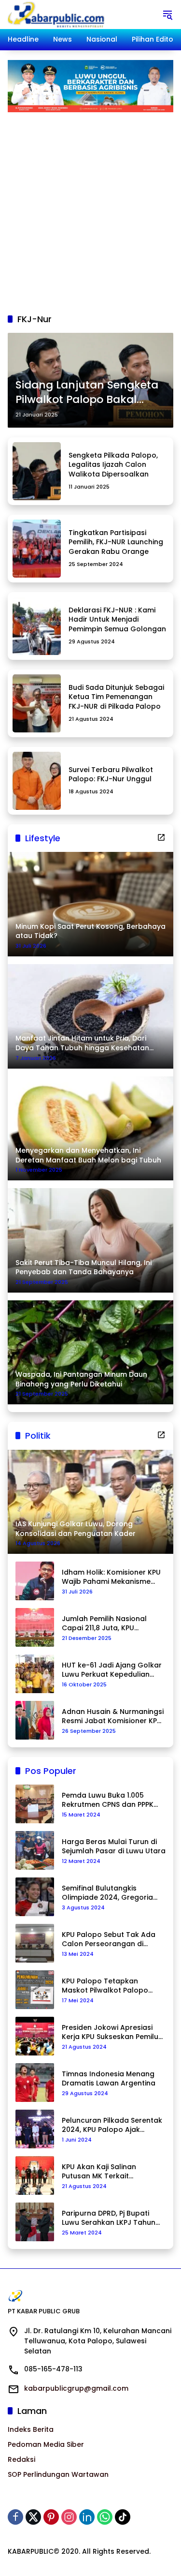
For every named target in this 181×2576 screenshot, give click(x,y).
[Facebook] (15, 2517)
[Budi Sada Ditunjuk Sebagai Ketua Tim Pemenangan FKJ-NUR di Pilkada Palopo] (37, 703)
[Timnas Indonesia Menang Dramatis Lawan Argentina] (35, 2083)
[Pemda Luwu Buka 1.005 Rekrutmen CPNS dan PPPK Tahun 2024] (35, 1804)
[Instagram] (69, 2517)
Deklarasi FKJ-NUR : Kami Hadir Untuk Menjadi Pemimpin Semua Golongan (117, 619)
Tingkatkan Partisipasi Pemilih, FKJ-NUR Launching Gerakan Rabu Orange (116, 542)
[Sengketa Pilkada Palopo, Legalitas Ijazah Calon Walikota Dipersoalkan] (37, 471)
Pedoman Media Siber (46, 2444)
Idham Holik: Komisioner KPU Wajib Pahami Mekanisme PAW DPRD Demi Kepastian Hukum (111, 1577)
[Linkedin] (87, 2517)
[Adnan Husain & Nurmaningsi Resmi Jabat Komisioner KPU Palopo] (35, 1720)
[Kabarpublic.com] (57, 14)
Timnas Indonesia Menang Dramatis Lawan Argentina (109, 2079)
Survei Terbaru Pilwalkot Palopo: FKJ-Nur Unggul (111, 774)
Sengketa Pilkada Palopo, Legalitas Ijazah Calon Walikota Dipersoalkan (113, 465)
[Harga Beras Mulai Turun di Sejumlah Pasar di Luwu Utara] (35, 1850)
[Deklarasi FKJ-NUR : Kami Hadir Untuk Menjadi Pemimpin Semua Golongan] (37, 626)
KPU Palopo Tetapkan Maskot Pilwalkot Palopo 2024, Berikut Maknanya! (105, 1986)
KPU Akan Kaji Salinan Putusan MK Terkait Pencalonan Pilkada (99, 2172)
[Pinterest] (51, 2517)
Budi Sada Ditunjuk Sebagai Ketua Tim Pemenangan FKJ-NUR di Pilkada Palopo (116, 697)
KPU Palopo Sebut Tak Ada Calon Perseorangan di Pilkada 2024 (109, 1940)
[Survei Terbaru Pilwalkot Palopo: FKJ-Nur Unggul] (37, 781)
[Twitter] (33, 2517)
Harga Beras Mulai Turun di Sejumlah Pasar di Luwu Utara (114, 1847)
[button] (167, 15)
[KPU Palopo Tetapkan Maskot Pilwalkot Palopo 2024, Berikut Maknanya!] (35, 1990)
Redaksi (21, 2459)
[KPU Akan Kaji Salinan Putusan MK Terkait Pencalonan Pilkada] (35, 2175)
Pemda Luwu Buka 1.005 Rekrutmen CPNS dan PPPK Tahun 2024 (108, 1800)
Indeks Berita (31, 2429)
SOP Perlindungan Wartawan (58, 2474)
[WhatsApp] (105, 2517)
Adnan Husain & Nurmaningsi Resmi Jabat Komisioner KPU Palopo (113, 1717)
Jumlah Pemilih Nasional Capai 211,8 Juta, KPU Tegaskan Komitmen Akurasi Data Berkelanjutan (112, 1624)
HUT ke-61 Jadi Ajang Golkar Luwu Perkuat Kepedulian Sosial (112, 1670)
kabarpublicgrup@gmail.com (76, 2388)
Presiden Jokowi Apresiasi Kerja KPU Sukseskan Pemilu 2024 (110, 2033)
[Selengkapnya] (161, 837)
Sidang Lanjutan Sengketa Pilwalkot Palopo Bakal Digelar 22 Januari (87, 393)
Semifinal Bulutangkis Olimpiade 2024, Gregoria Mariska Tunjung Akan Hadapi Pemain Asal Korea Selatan (109, 1893)
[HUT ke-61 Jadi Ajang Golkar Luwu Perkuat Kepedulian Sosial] (35, 1674)
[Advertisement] (90, 208)
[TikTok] (123, 2517)
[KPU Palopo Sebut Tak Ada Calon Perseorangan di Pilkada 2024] (35, 1943)
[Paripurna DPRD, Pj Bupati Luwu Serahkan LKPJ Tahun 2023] (35, 2222)
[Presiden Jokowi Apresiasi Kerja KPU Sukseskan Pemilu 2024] (35, 2036)
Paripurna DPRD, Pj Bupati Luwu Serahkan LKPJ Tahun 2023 (109, 2218)
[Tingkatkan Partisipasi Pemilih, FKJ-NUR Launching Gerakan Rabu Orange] (37, 549)
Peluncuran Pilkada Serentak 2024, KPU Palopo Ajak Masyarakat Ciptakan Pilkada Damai (112, 2125)
